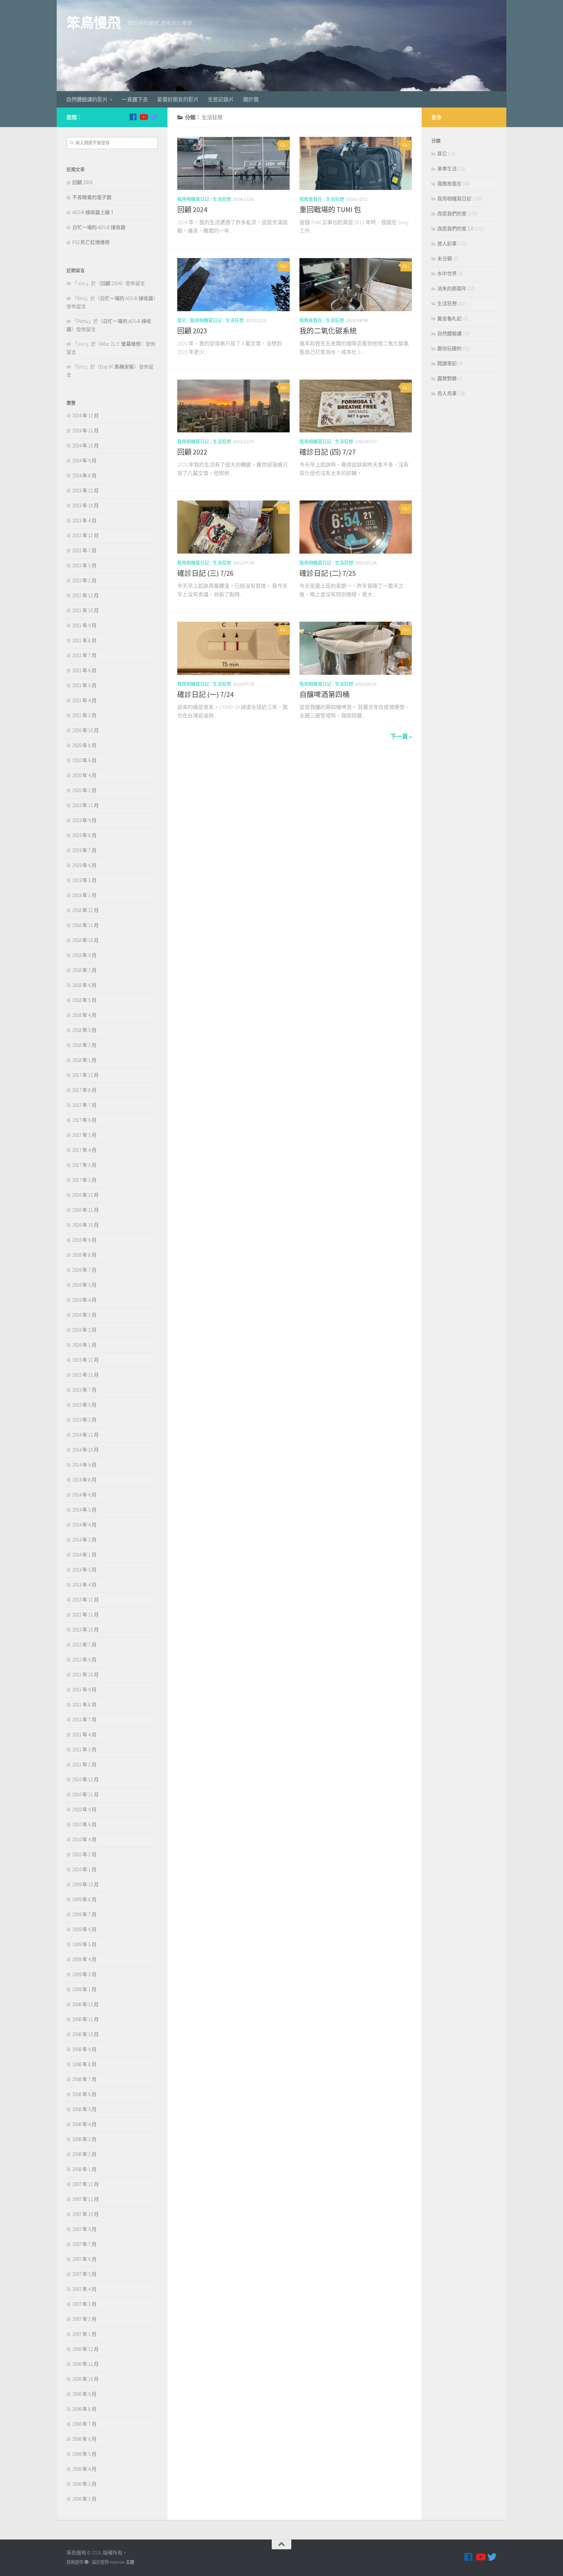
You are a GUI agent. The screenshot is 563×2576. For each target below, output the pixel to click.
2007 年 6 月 (84, 2259)
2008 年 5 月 (84, 2109)
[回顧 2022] (233, 406)
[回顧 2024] (233, 163)
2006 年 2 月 (84, 2499)
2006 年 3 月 (84, 2484)
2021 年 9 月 (84, 625)
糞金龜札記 (449, 318)
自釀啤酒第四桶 (325, 694)
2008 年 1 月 (84, 2169)
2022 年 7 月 (84, 550)
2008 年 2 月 (84, 2154)
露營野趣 (447, 378)
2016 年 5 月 (84, 1285)
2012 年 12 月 (86, 1600)
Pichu (83, 321)
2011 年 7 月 (84, 1720)
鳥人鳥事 (447, 393)
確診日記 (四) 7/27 (328, 452)
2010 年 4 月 (84, 1839)
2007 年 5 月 (84, 2274)
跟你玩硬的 (449, 348)
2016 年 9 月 (84, 1240)
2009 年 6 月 (84, 1929)
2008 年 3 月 (84, 2139)
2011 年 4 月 (84, 1735)
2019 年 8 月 (84, 835)
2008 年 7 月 (84, 2079)
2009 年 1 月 (84, 1989)
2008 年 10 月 (86, 2034)
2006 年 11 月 (86, 2364)
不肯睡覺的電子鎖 (92, 197)
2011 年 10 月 (86, 1675)
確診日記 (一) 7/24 (205, 694)
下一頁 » (401, 737)
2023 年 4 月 (84, 521)
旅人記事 (447, 244)
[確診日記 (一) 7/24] (233, 648)
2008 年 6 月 (84, 2094)
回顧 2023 (192, 331)
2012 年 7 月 (84, 1645)
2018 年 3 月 (84, 1030)
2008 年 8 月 (84, 2064)
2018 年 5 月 (84, 1000)
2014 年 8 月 (84, 1480)
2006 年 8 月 (84, 2409)
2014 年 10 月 (86, 1450)
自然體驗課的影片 (87, 99)
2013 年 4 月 (84, 1585)
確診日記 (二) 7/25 (328, 573)
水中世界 (447, 274)
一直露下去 (135, 99)
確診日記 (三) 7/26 (205, 573)
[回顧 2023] (233, 285)
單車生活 (447, 169)
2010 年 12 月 (86, 1780)
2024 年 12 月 (86, 416)
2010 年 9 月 (84, 1809)
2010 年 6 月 (84, 1824)
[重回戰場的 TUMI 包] (356, 163)
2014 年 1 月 (84, 1555)
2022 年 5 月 (84, 565)
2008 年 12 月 (86, 2004)
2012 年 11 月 (86, 1615)
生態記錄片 (221, 99)
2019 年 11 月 (86, 805)
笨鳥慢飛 (94, 23)
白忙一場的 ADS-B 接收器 (99, 227)
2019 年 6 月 (84, 865)
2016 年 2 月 (84, 1330)
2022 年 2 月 (84, 580)
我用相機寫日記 (193, 199)
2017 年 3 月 (84, 1165)
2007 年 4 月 (84, 2289)
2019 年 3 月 (84, 880)
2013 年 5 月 (84, 1570)
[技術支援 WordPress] (87, 2562)
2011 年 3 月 (84, 1750)
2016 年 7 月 (84, 1270)
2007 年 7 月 (84, 2244)
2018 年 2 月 (84, 1045)
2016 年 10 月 (86, 1225)
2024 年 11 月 (86, 431)
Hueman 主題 (122, 2562)
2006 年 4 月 (84, 2469)
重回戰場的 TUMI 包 (330, 210)
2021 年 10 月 (86, 610)
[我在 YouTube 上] (143, 117)
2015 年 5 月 (84, 1405)
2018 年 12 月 (86, 910)
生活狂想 (222, 199)
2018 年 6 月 (84, 985)
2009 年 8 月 (84, 1899)
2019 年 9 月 (84, 820)
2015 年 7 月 (84, 1390)
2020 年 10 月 (86, 730)
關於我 (251, 99)
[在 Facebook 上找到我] (133, 117)
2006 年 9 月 (84, 2394)
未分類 (445, 259)
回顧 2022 (192, 452)
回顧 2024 (192, 210)
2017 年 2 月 (84, 1180)
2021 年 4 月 (84, 700)
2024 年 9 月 (84, 461)
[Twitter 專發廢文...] (154, 117)
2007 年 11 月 (86, 2199)
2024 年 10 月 (86, 446)
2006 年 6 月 (84, 2439)
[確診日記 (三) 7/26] (233, 527)
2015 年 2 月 (84, 1420)
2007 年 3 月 (84, 2304)
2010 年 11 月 (86, 1795)
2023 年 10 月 (86, 506)
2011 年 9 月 (84, 1690)
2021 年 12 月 (86, 595)
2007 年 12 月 (86, 2184)
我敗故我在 (311, 199)
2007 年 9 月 (84, 2229)
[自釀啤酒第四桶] (356, 648)
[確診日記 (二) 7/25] (356, 527)
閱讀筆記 (447, 363)
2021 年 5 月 (84, 685)
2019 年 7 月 (84, 850)
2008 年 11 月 (86, 2019)
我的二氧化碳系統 (328, 331)
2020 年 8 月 (84, 745)
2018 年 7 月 (84, 970)
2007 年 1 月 (84, 2334)
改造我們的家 (452, 214)
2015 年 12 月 (86, 1360)
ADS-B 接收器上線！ (94, 212)
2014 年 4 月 (84, 1525)
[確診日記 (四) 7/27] (356, 406)
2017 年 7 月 (84, 1105)
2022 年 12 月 (86, 535)
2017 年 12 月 (86, 1075)
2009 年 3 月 (84, 1974)
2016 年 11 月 (86, 1210)
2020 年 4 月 (84, 775)
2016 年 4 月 (84, 1300)
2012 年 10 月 (86, 1630)
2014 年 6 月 (84, 1495)
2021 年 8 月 (84, 640)
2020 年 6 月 (84, 760)
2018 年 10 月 (86, 940)
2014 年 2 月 (84, 1540)
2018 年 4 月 (84, 1015)
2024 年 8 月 (84, 476)
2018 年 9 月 (84, 955)
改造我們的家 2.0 (455, 229)
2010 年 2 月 (84, 1854)
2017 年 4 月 (84, 1150)
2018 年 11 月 (86, 925)
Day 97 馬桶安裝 (117, 367)
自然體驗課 (449, 333)
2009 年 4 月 (84, 1959)
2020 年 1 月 (84, 790)
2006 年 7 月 (84, 2424)
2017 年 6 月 (84, 1120)
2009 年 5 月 (84, 1944)
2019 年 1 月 (84, 895)
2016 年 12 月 (86, 1195)
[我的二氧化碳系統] (356, 285)
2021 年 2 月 (84, 715)
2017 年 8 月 (84, 1090)
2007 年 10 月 (86, 2214)
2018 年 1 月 (84, 1060)
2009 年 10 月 (86, 1884)
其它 (182, 320)
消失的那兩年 (452, 289)
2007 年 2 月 (84, 2319)
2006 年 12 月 (86, 2349)
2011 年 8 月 (84, 1705)
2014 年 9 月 (84, 1465)
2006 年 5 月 (84, 2454)
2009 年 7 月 (84, 1914)
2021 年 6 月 (84, 670)
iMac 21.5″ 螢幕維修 (121, 344)
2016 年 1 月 (84, 1345)
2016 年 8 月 (84, 1255)
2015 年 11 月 (86, 1375)
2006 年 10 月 (86, 2379)
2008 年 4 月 (84, 2124)
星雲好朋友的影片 (178, 99)
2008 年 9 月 (84, 2049)
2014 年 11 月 (86, 1435)
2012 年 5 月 (84, 1660)
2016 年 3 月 (84, 1315)
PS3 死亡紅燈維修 (91, 242)
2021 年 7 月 (84, 655)
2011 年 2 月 (84, 1765)
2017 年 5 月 (84, 1135)
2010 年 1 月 (84, 1869)
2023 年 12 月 (86, 491)
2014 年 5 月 (84, 1510)
